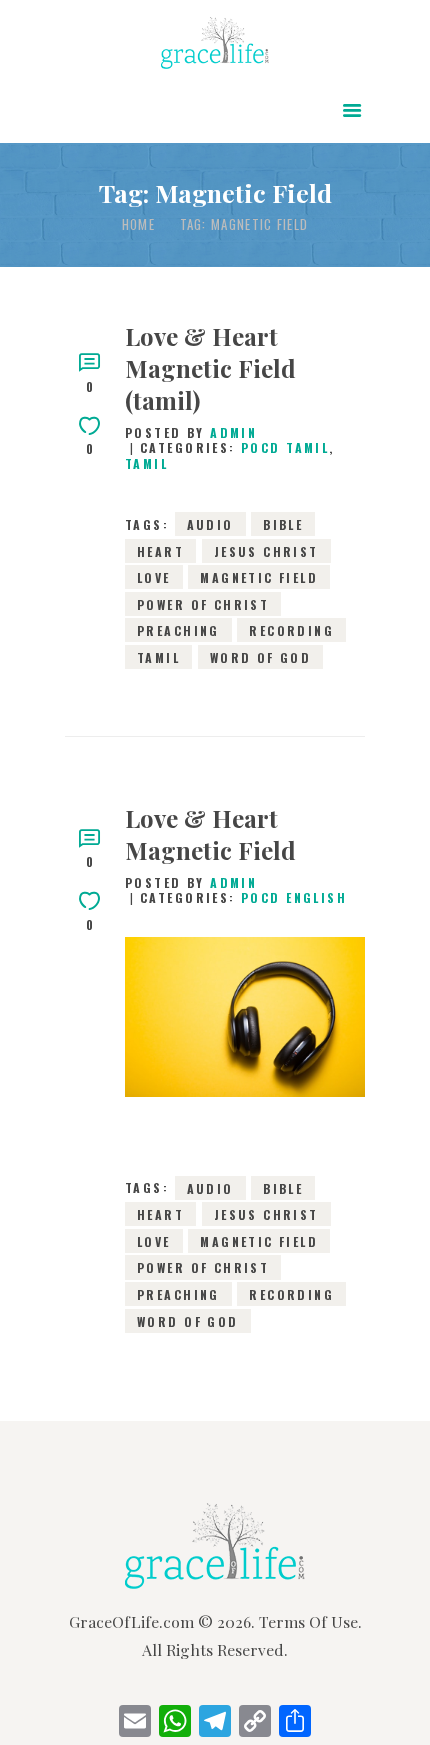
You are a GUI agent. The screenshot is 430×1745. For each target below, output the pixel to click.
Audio (210, 524)
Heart (160, 550)
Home (138, 224)
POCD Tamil (285, 447)
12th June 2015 (245, 1052)
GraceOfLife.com (131, 1621)
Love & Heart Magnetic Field (210, 834)
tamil (158, 656)
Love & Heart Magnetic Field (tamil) (210, 368)
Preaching (178, 630)
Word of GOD (261, 656)
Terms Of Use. (310, 1621)
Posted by (191, 432)
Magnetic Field (259, 577)
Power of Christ (203, 603)
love (154, 577)
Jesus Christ (266, 550)
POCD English (294, 897)
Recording (291, 630)
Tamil (146, 463)
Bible (283, 524)
